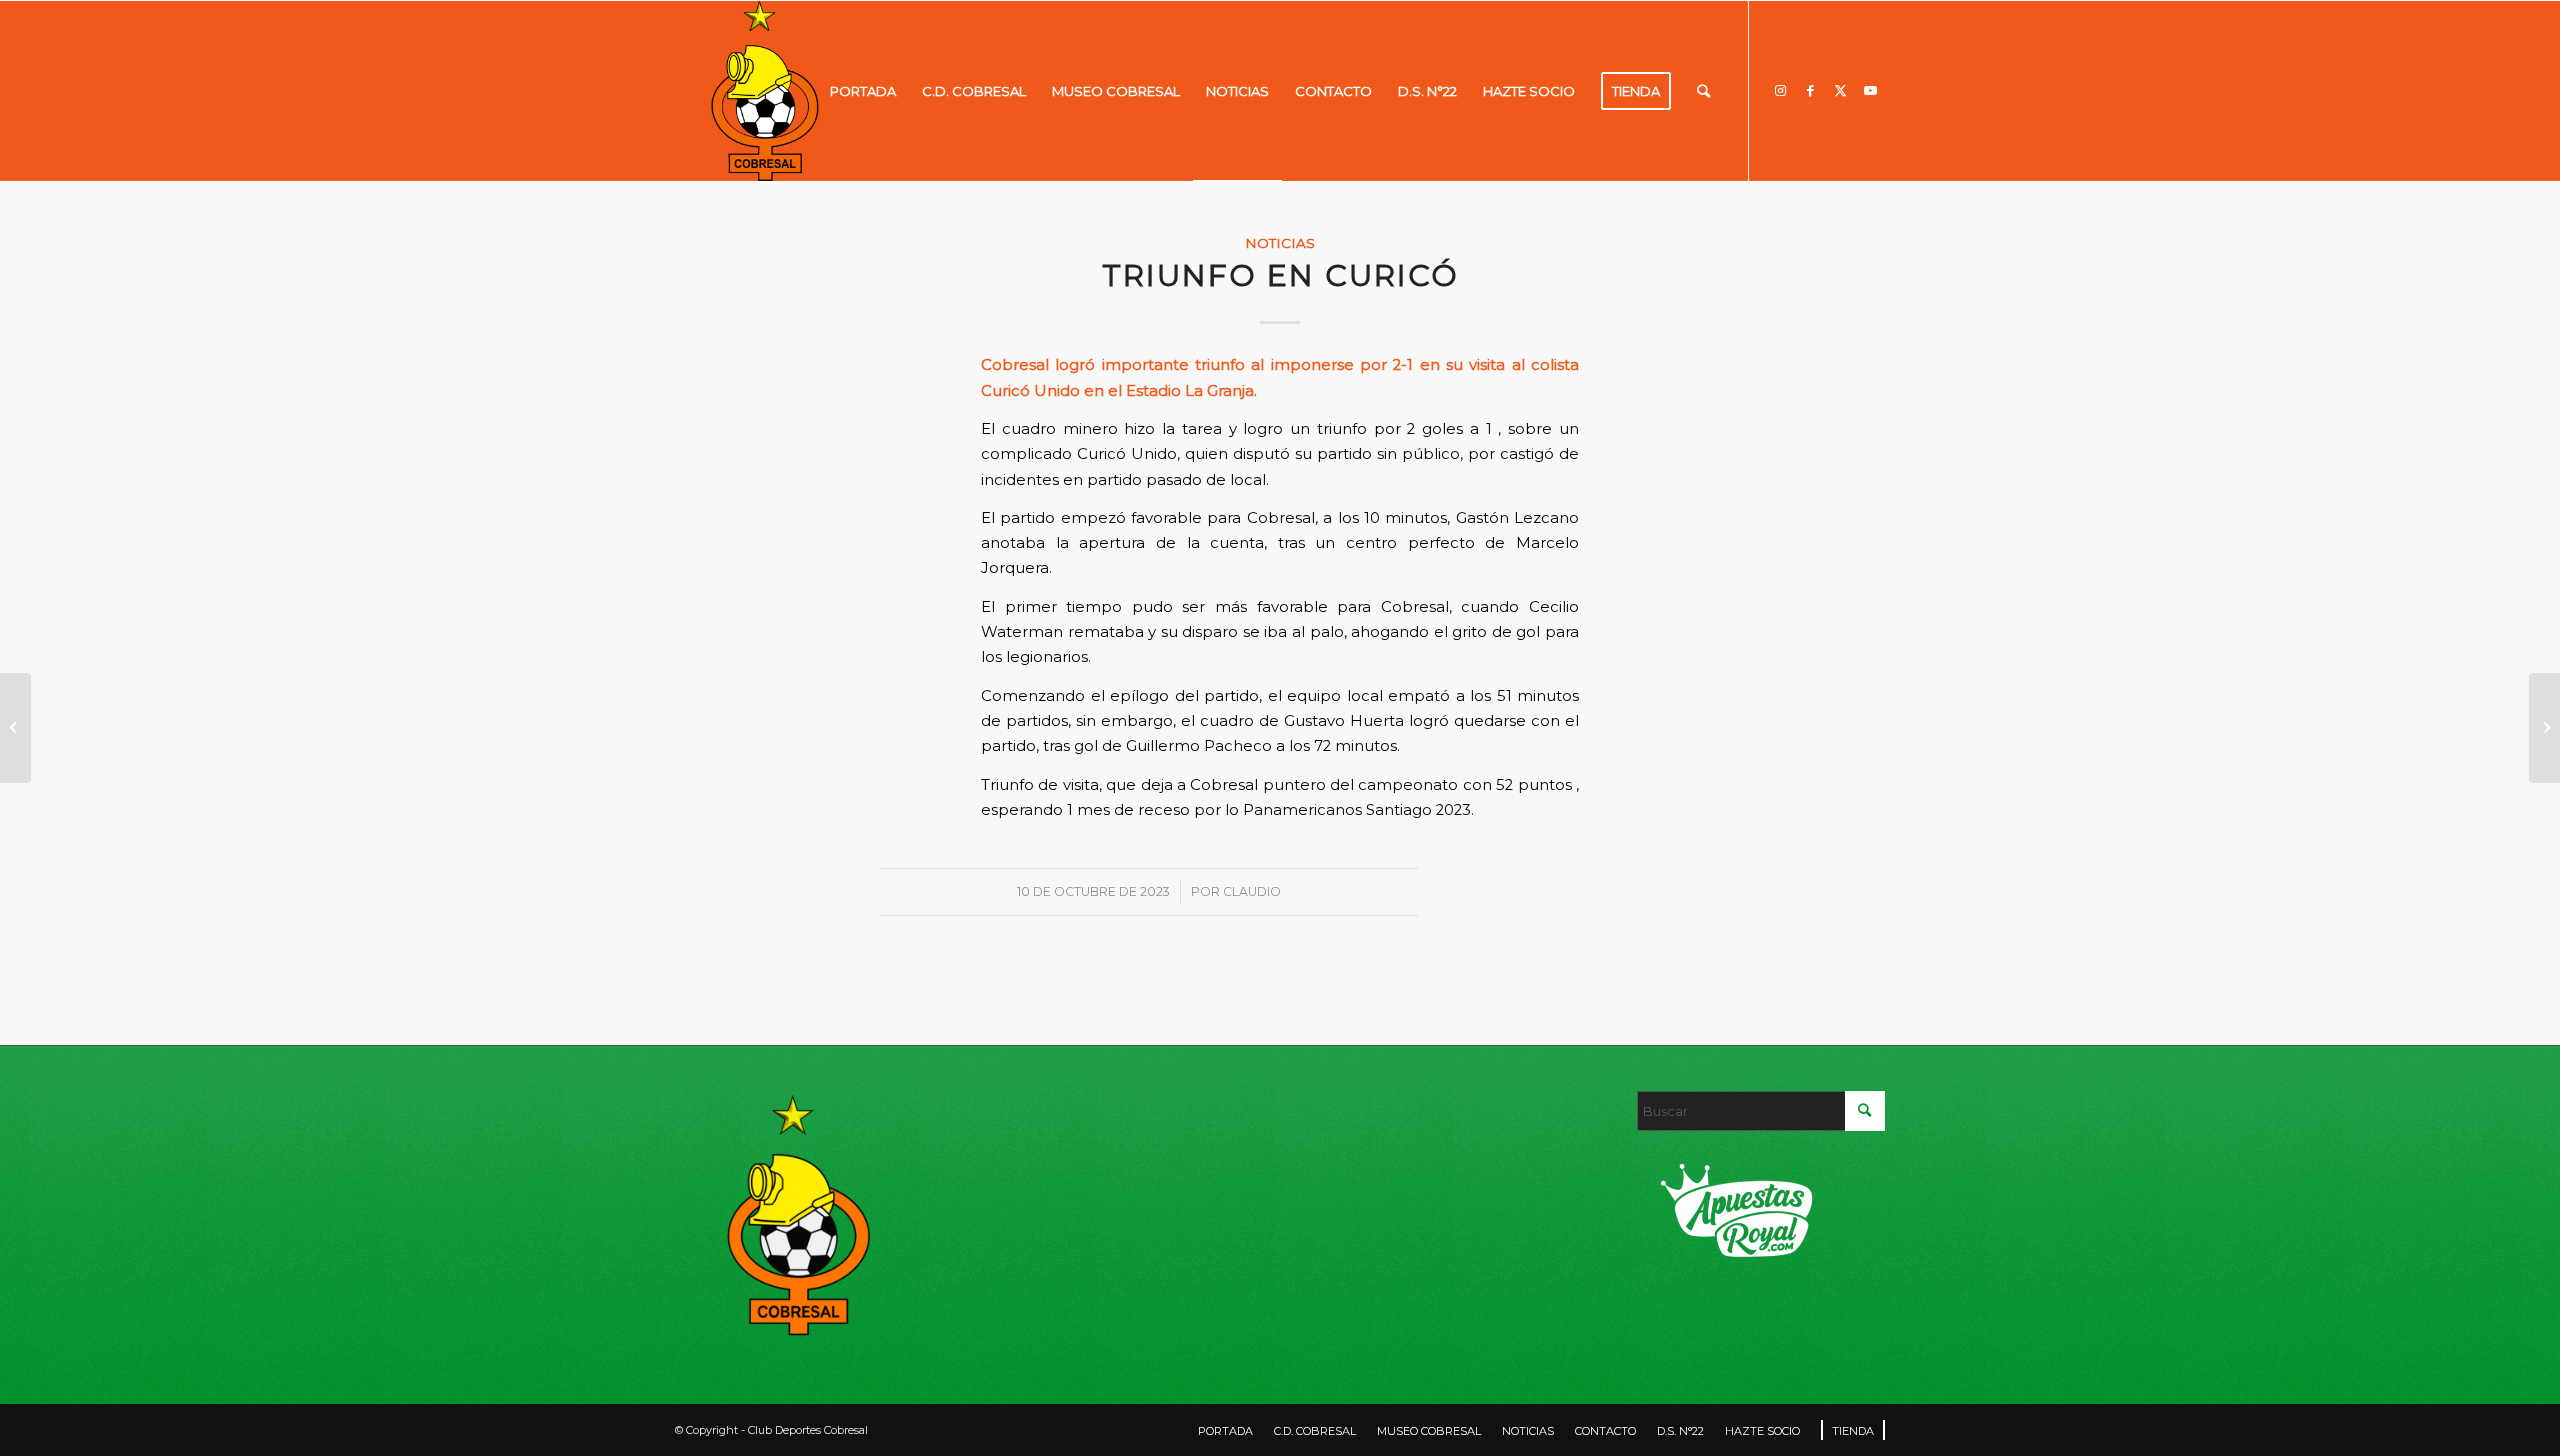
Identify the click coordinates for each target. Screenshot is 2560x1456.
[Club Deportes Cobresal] (765, 91)
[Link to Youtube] (1870, 90)
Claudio (1252, 891)
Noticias (1280, 243)
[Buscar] (1703, 91)
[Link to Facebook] (1810, 90)
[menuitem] (863, 91)
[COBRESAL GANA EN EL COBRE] (15, 728)
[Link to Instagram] (1780, 90)
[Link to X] (1840, 90)
